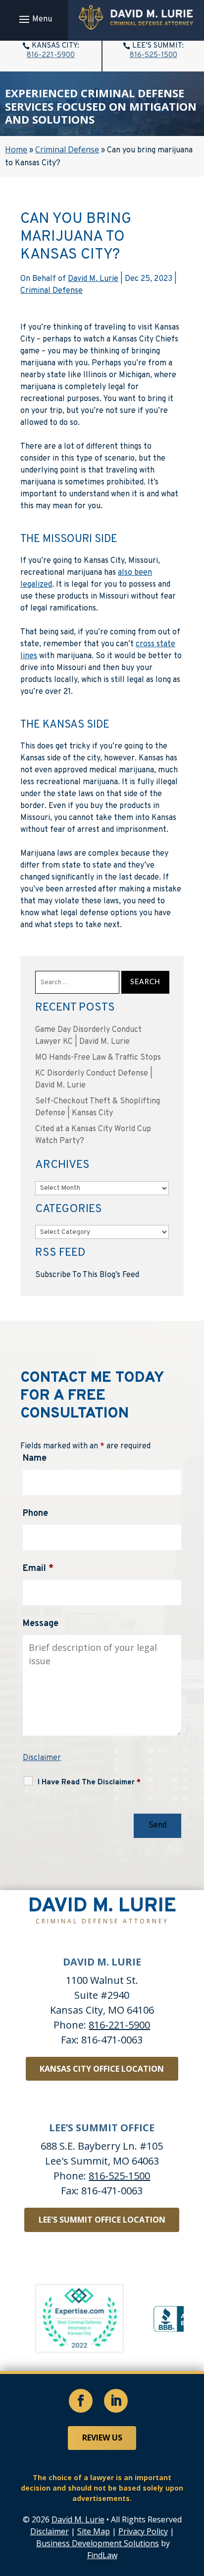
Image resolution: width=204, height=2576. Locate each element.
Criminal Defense (51, 291)
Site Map (94, 2531)
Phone (35, 1514)
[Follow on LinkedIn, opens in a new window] (116, 2401)
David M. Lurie (93, 279)
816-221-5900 (51, 55)
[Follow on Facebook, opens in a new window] (81, 2401)
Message (41, 1624)
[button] (34, 19)
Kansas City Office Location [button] (102, 2069)
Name (35, 1458)
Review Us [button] (102, 2438)
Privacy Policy (143, 2531)
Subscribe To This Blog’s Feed (87, 1275)
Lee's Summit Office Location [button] (102, 2220)
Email (38, 1569)
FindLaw (102, 2555)
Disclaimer (42, 1758)
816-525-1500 (153, 55)
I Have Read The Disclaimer (89, 1783)
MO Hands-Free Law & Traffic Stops (98, 1058)
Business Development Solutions (98, 2543)
